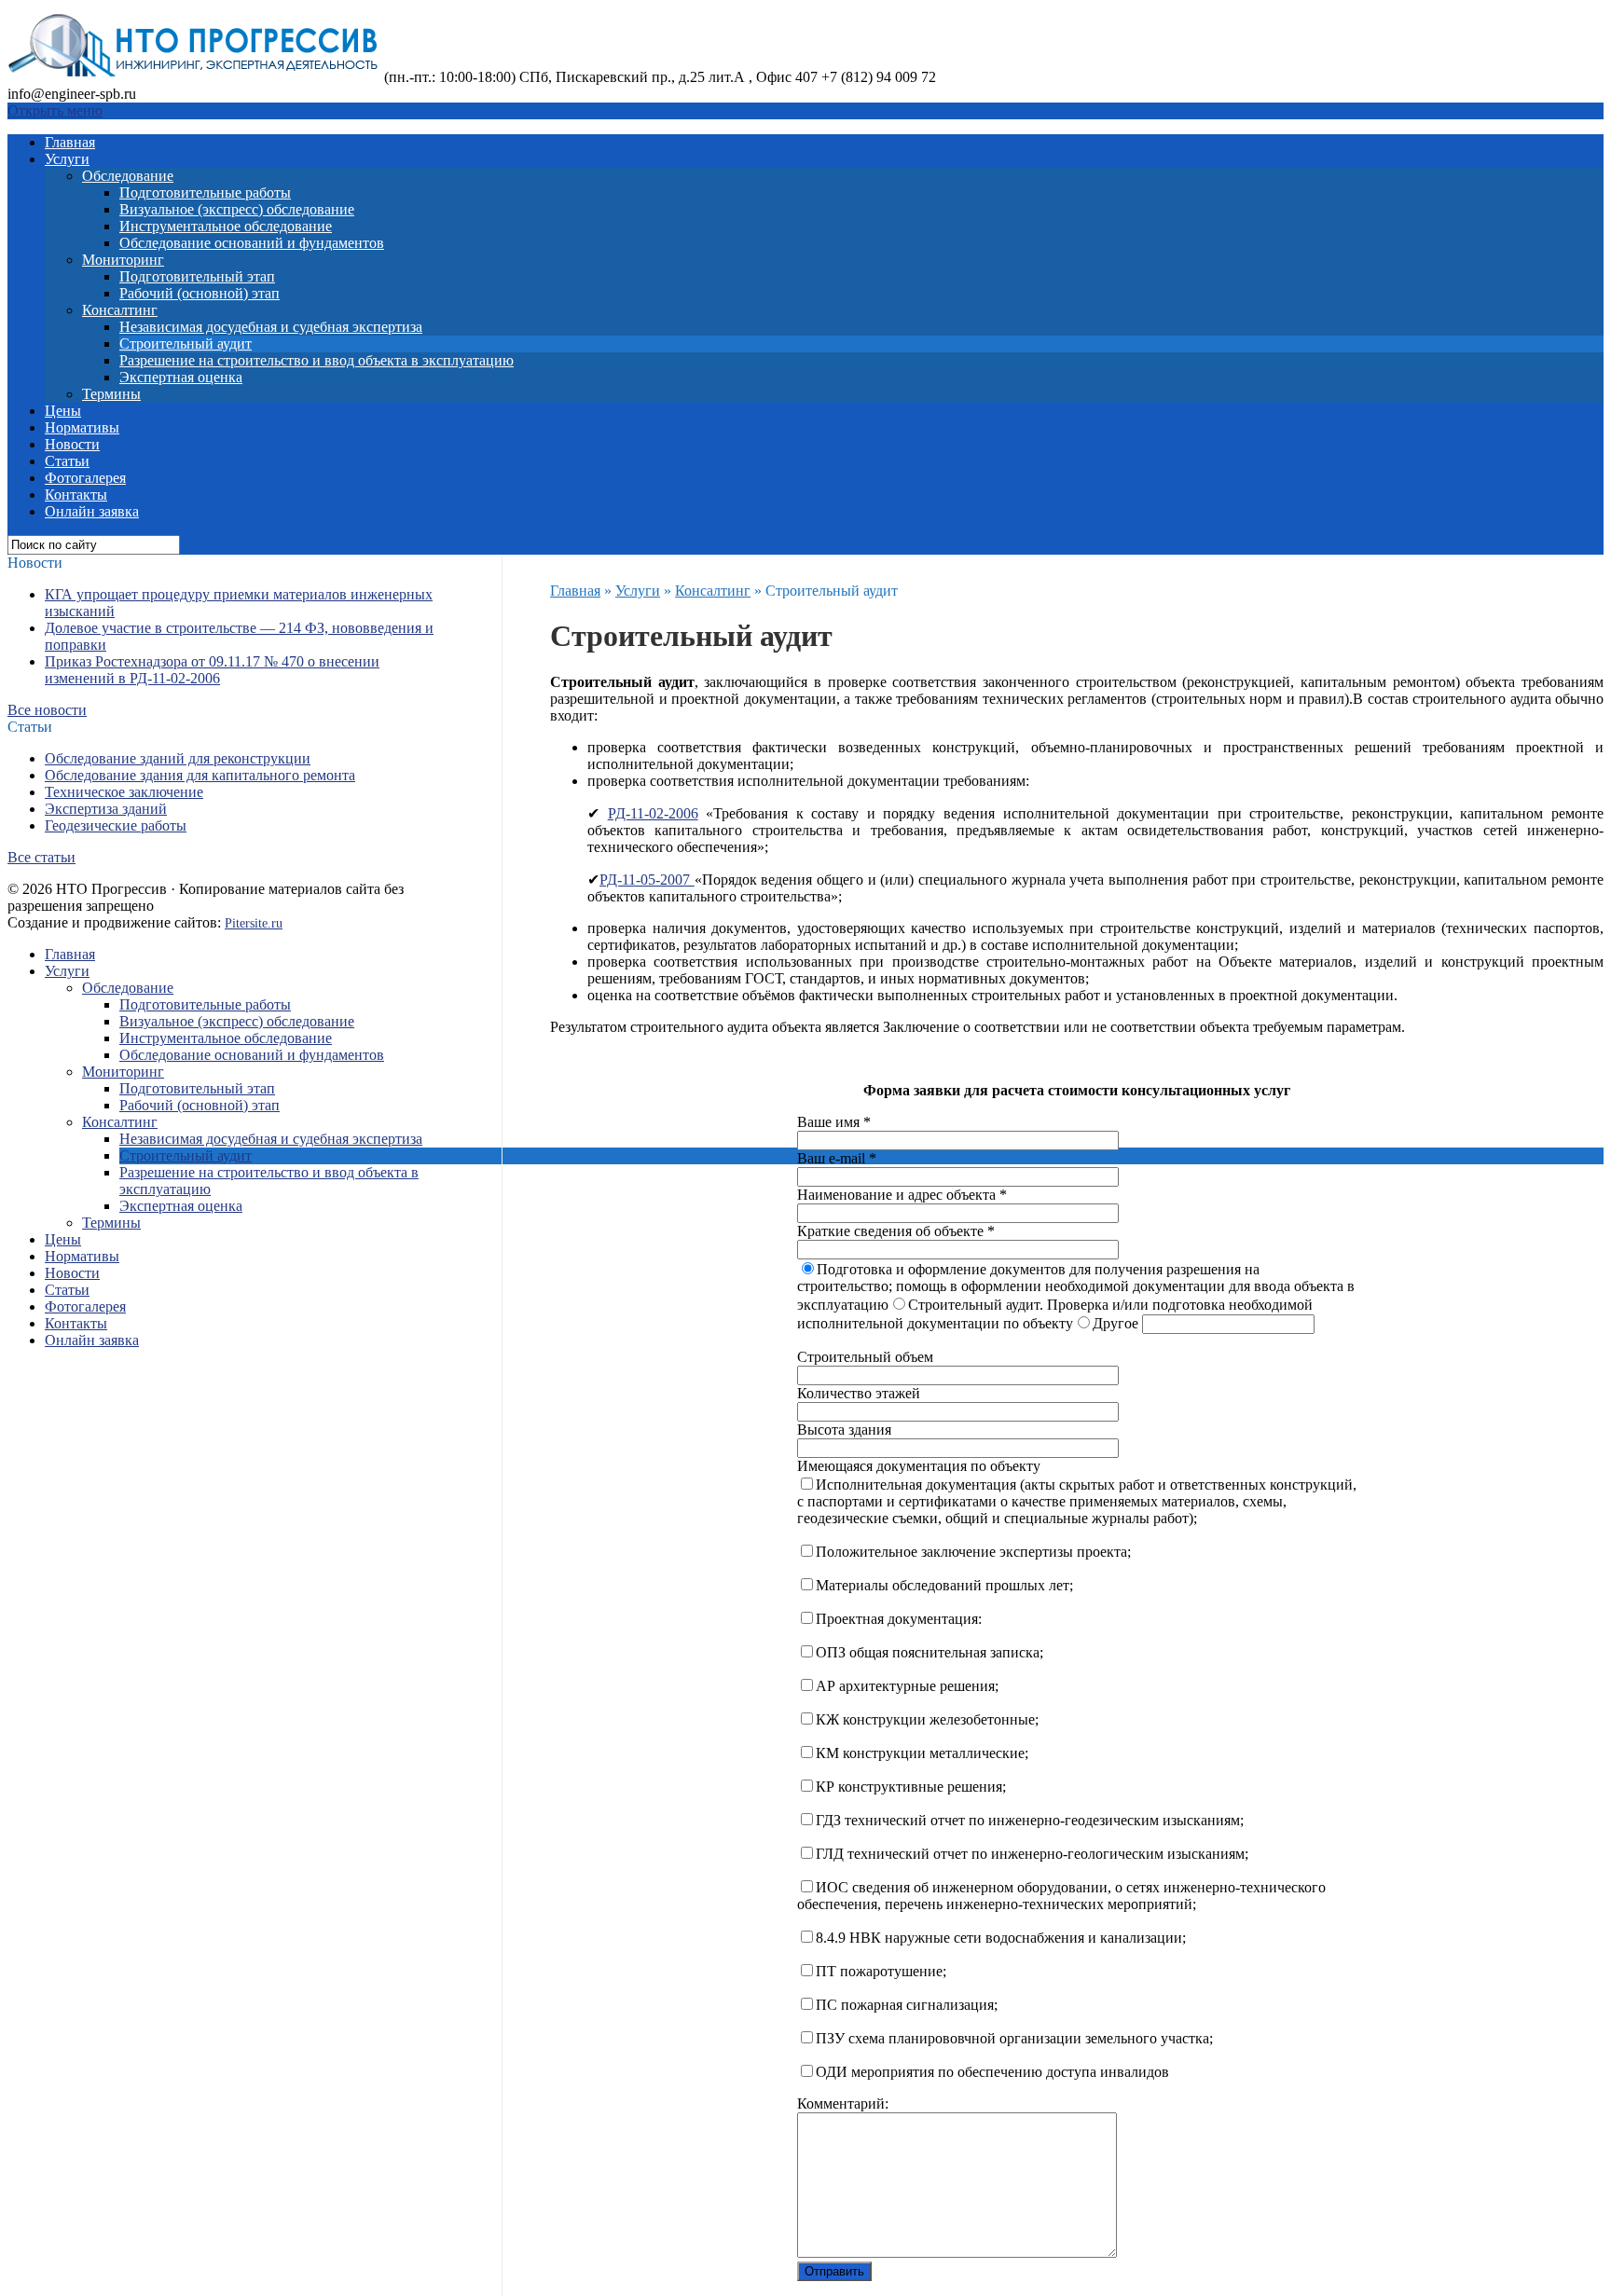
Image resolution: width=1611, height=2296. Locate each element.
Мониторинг (123, 260)
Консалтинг (120, 310)
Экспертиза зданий (106, 809)
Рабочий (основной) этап (200, 293)
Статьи (67, 461)
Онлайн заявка (92, 511)
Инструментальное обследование (226, 226)
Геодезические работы (116, 825)
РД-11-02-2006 (653, 813)
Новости (72, 444)
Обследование (128, 176)
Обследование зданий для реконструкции (178, 758)
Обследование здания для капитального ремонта (200, 775)
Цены (63, 411)
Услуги (67, 159)
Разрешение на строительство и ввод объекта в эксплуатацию (317, 360)
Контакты (76, 495)
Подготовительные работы (205, 192)
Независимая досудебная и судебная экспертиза (271, 327)
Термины (111, 394)
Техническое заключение (124, 792)
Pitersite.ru (254, 923)
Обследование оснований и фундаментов (252, 243)
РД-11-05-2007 (647, 880)
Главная (70, 142)
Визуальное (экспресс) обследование (237, 209)
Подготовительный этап (197, 276)
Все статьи (41, 857)
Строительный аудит (186, 344)
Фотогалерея (85, 478)
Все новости (47, 710)
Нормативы (82, 427)
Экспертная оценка (181, 377)
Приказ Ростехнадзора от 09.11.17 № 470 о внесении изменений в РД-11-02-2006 (212, 670)
